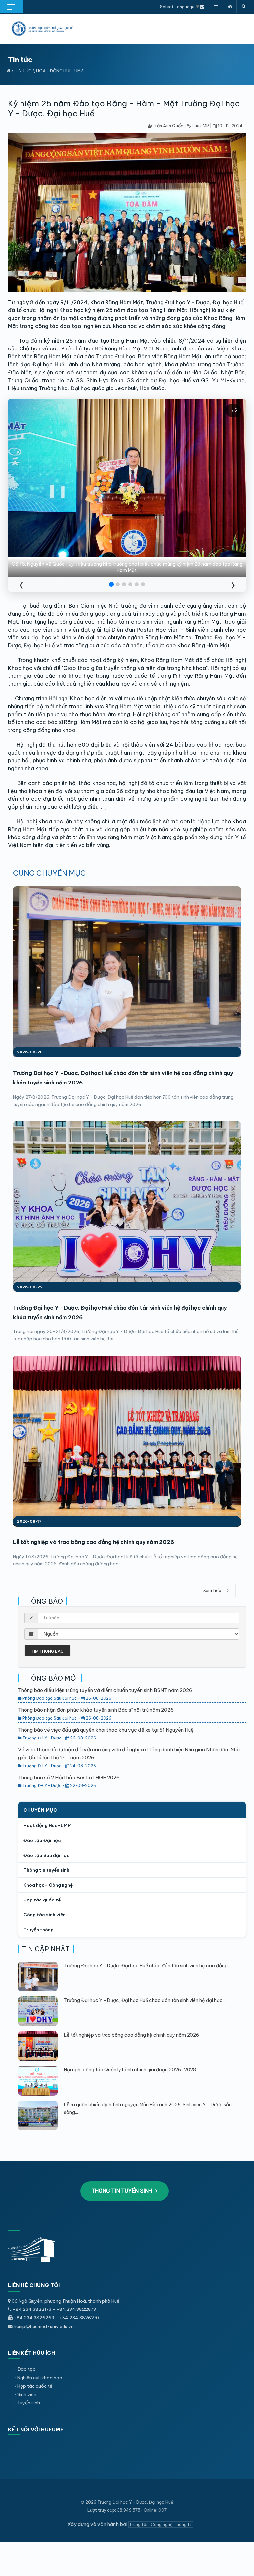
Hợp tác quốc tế (42, 1900)
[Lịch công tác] (216, 7)
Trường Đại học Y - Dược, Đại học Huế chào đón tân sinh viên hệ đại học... (145, 2000)
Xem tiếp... (214, 1590)
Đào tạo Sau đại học (47, 1855)
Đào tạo (26, 2369)
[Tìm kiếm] (244, 7)
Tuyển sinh (29, 2403)
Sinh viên (27, 2394)
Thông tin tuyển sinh (46, 1870)
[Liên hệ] (202, 7)
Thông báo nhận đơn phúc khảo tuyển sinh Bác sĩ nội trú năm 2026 (96, 1710)
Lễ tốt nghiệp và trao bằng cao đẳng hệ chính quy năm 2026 (93, 1542)
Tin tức (23, 71)
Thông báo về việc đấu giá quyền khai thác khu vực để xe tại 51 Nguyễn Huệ (106, 1730)
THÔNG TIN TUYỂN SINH (123, 2191)
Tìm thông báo (48, 1651)
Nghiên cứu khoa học (40, 2378)
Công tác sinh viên (45, 1915)
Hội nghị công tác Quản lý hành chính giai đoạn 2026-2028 (130, 2070)
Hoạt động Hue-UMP (60, 71)
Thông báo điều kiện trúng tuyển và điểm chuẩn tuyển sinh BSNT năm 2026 (105, 1690)
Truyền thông (39, 1930)
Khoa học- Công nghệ (48, 1885)
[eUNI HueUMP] (230, 7)
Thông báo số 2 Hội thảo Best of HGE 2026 (69, 1777)
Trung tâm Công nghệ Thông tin (161, 2524)
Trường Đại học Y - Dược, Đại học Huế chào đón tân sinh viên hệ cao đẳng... (147, 1966)
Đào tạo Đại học (42, 1840)
